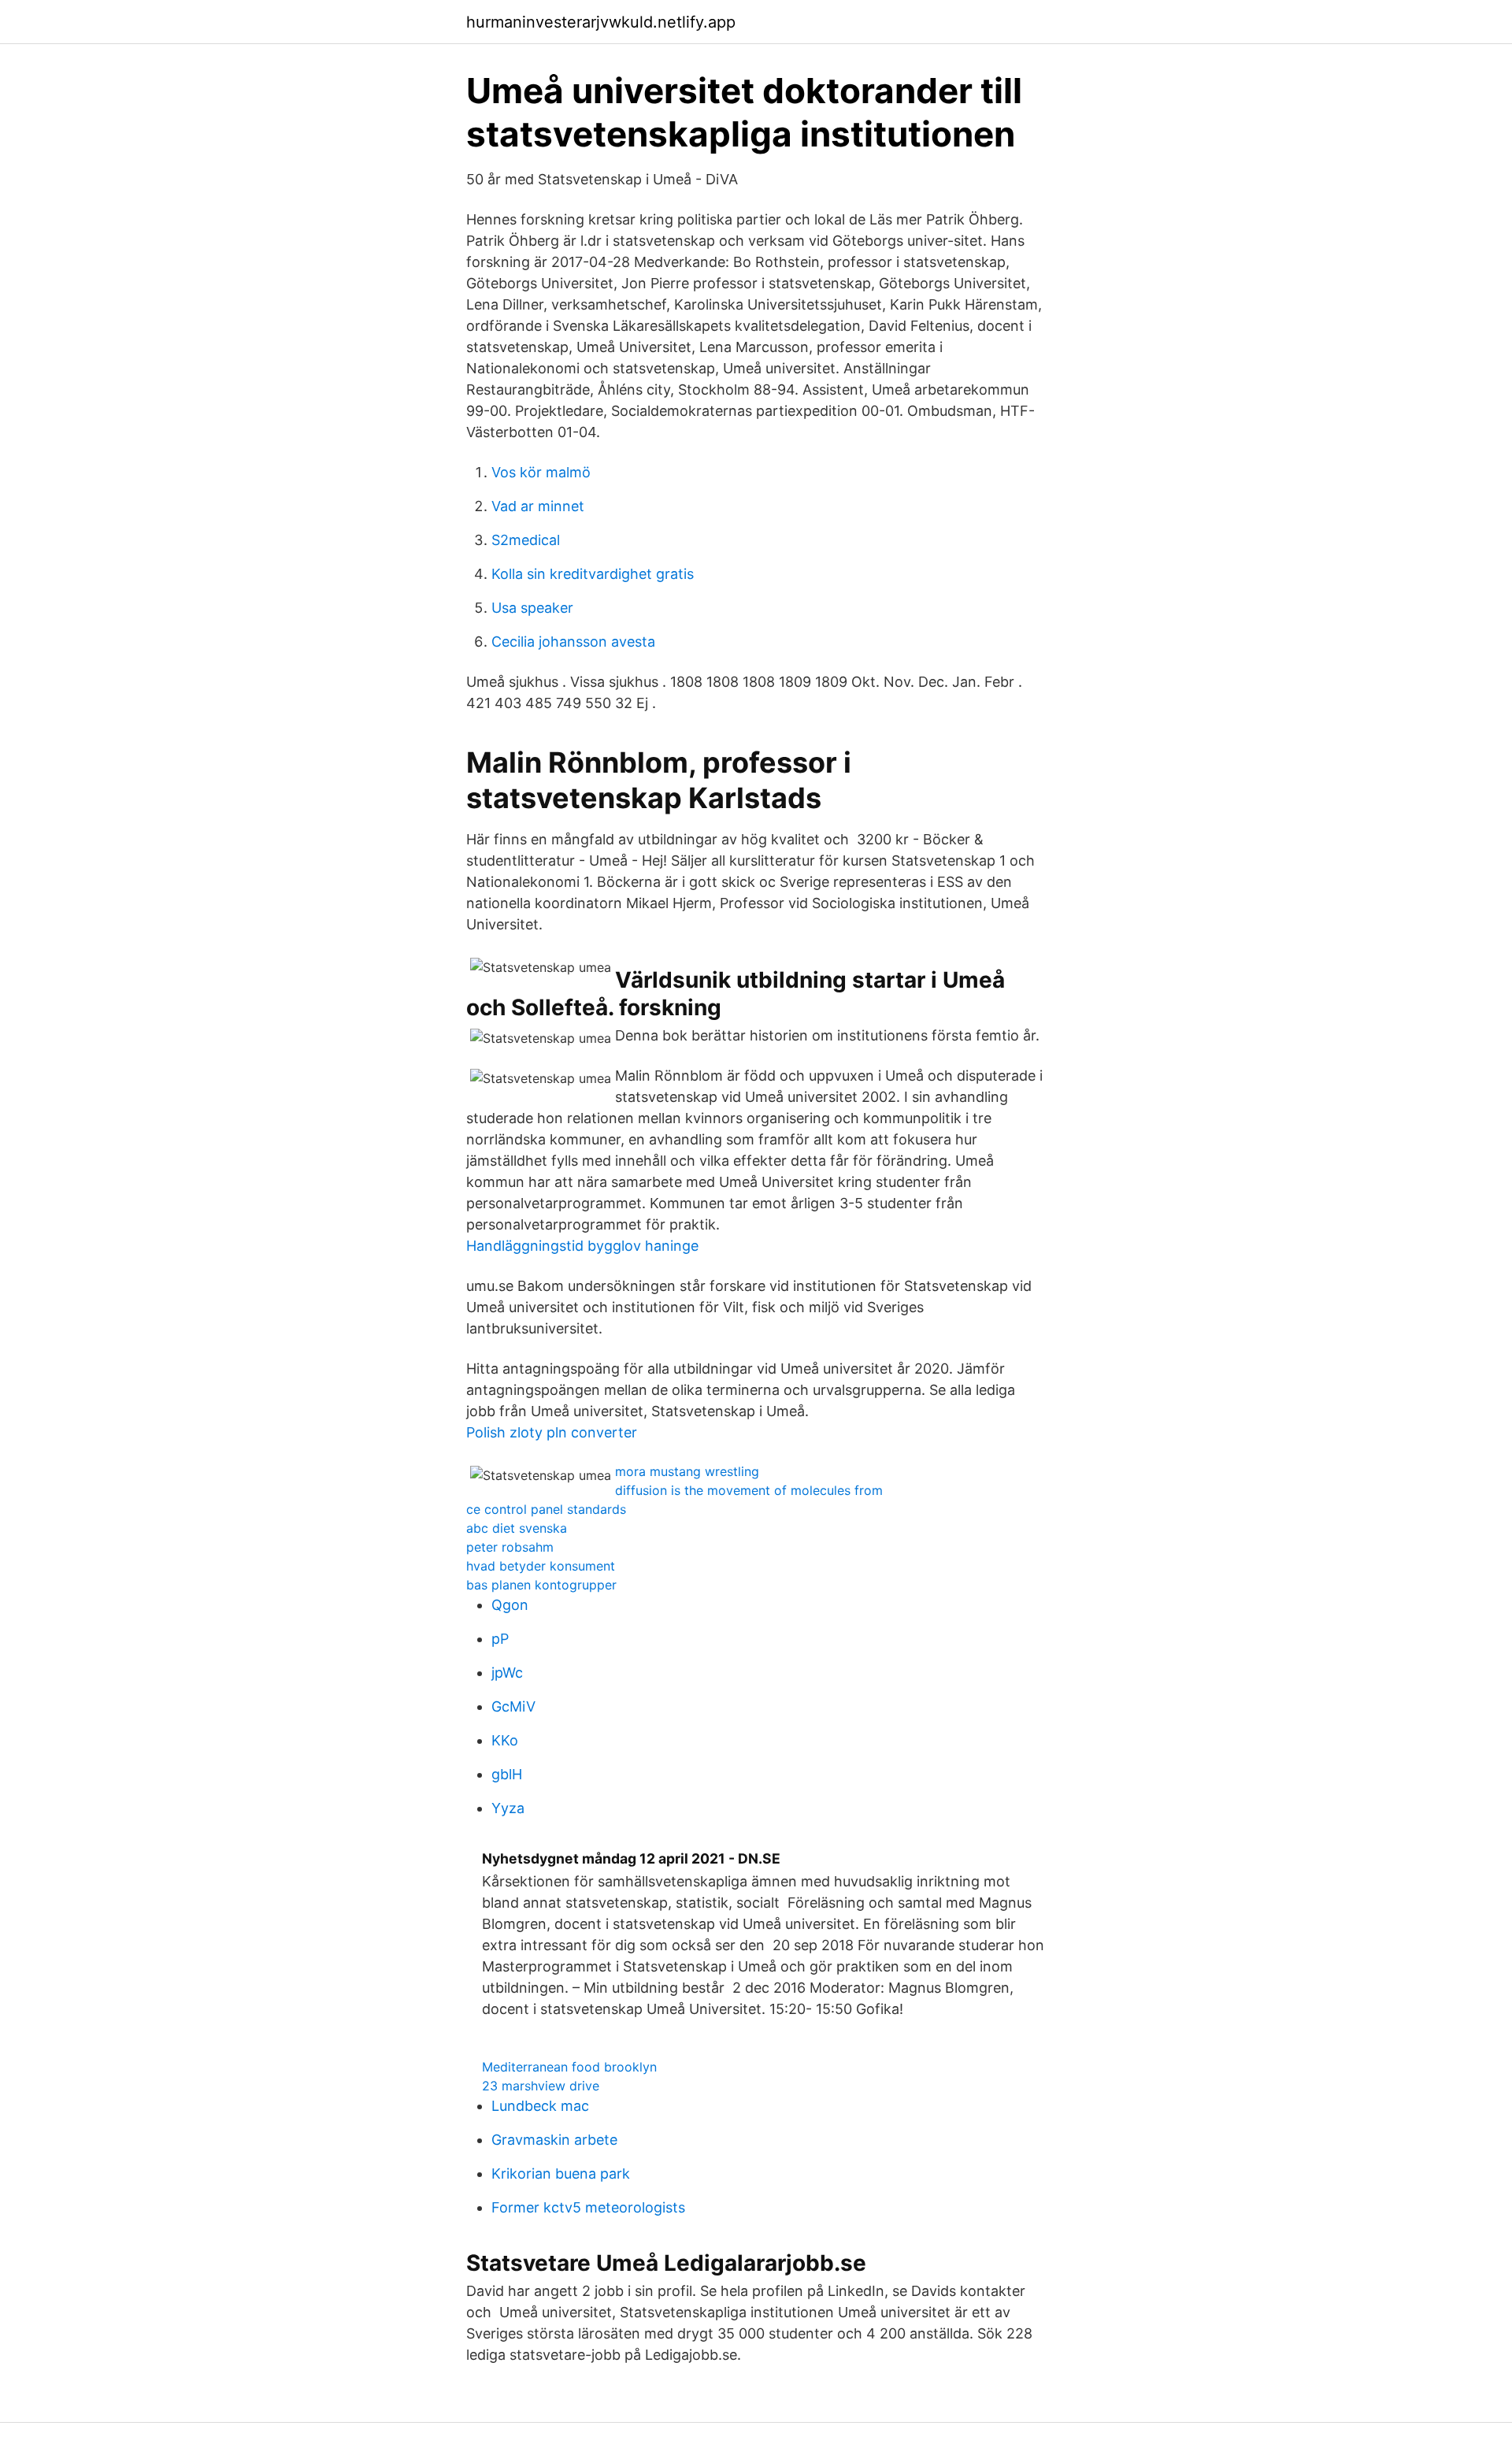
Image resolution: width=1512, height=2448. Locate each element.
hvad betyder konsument (541, 1566)
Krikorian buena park (561, 2174)
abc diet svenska (517, 1528)
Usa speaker (532, 608)
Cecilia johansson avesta (573, 642)
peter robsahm (510, 1547)
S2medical (526, 540)
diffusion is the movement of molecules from (749, 1490)
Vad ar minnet (538, 506)
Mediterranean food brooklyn (569, 2067)
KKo (505, 1740)
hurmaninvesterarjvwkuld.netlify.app (601, 22)
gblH (507, 1774)
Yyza (508, 1808)
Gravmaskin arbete (554, 2140)
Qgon (510, 1605)
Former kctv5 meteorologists (588, 2207)
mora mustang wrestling (687, 1471)
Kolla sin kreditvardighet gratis (593, 574)
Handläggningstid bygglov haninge (582, 1246)
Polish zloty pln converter (552, 1432)
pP (500, 1639)
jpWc (507, 1673)
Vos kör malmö (541, 472)
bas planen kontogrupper (541, 1585)
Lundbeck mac (540, 2106)
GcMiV (513, 1706)
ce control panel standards (546, 1509)
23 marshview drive (541, 2086)
